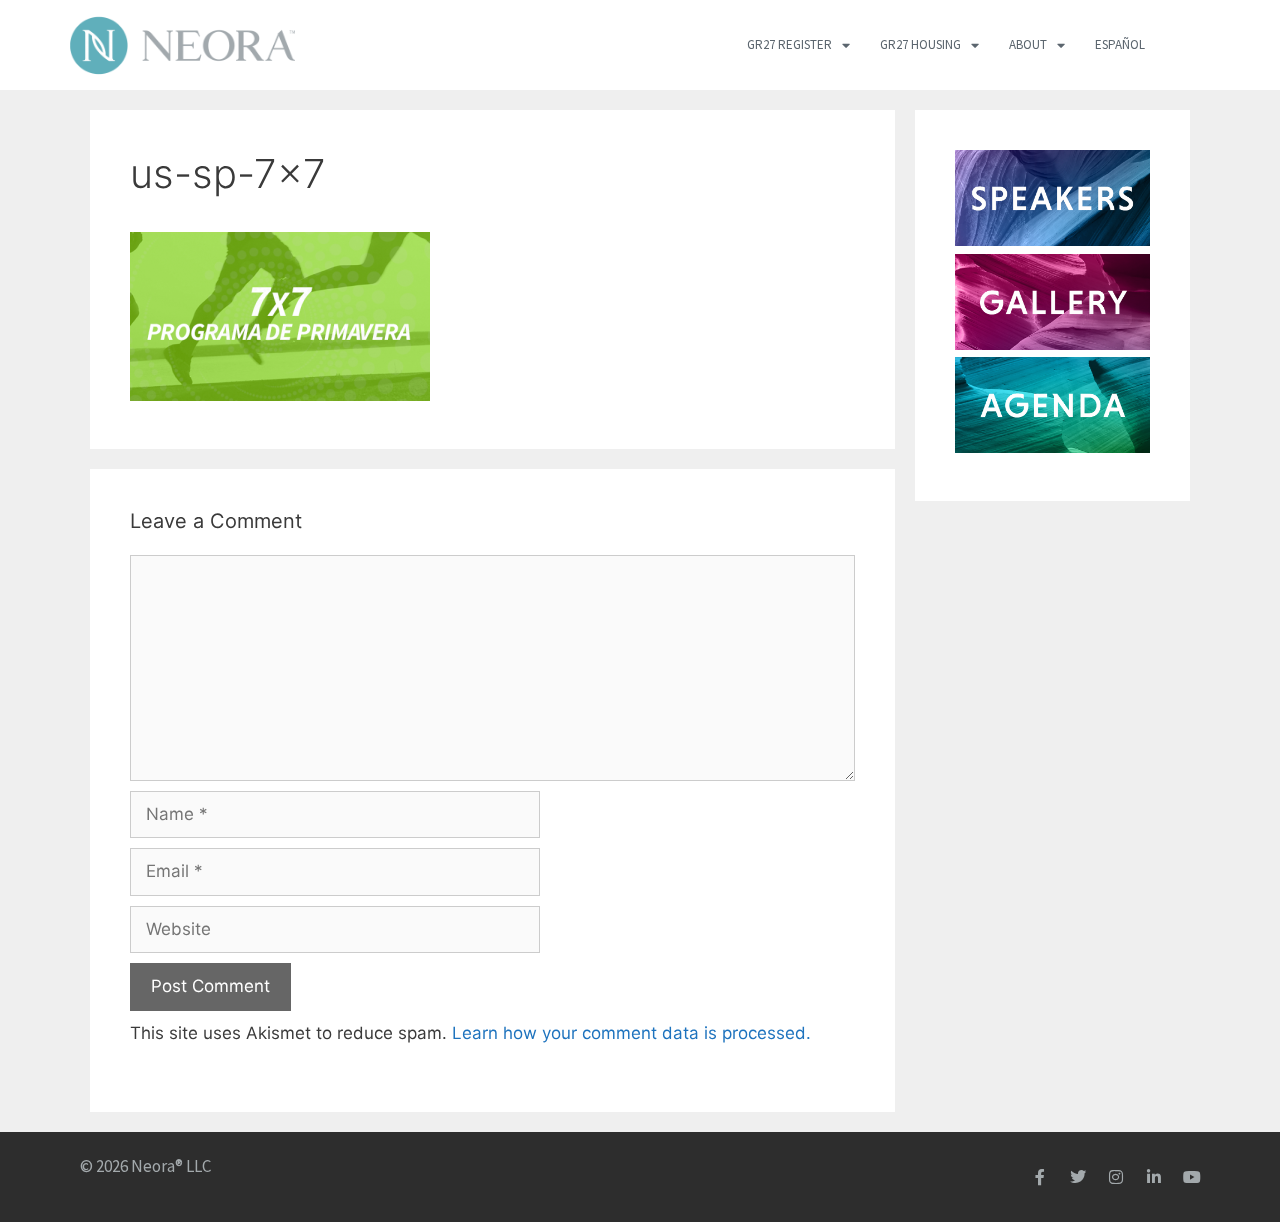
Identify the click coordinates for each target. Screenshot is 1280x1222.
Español (1120, 44)
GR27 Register (789, 44)
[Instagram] (1116, 1177)
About (1028, 44)
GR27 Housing (920, 44)
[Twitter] (1078, 1177)
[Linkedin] (1154, 1177)
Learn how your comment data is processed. (631, 1033)
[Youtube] (1192, 1177)
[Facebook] (1040, 1177)
